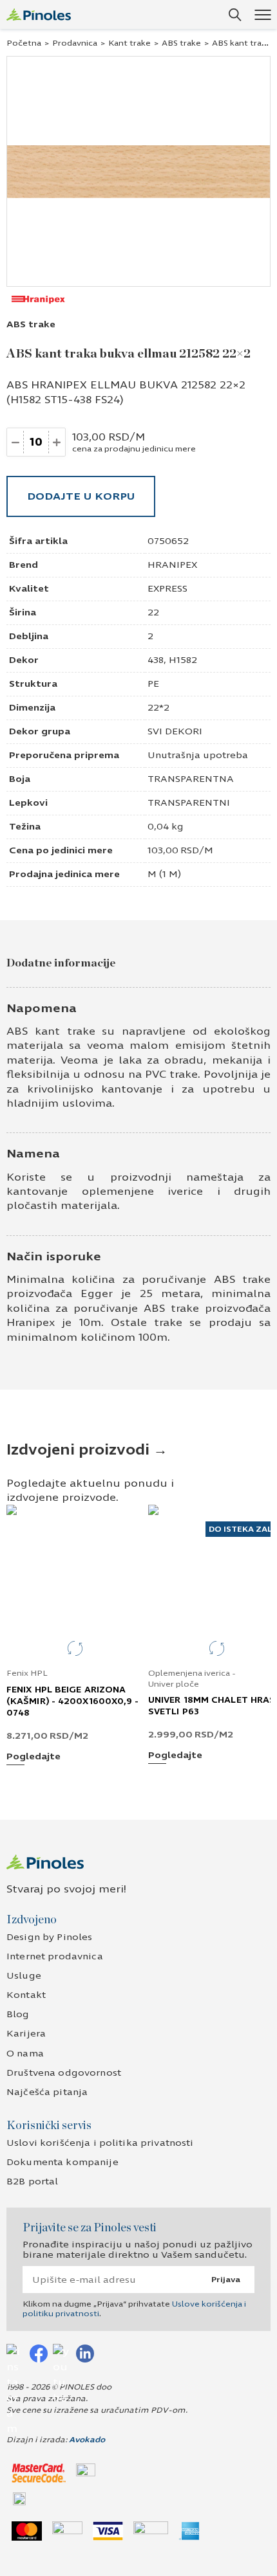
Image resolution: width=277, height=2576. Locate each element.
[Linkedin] (85, 2353)
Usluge (24, 1976)
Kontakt (26, 1995)
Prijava (226, 2280)
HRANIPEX (172, 565)
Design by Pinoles (49, 1937)
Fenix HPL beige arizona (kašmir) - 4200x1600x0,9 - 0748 (73, 1701)
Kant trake (129, 43)
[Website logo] (39, 14)
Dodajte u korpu (81, 496)
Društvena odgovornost (64, 2073)
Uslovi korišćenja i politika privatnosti (100, 2143)
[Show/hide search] (235, 15)
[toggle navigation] (263, 14)
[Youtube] (62, 2353)
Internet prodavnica (55, 1956)
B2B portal (32, 2181)
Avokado (87, 2440)
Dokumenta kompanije (62, 2162)
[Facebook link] (39, 2353)
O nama (25, 2054)
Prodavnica (75, 43)
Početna (24, 43)
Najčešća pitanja (47, 2092)
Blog (18, 2014)
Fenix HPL (27, 1673)
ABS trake (181, 43)
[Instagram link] (15, 2353)
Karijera (26, 2034)
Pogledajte (33, 1757)
